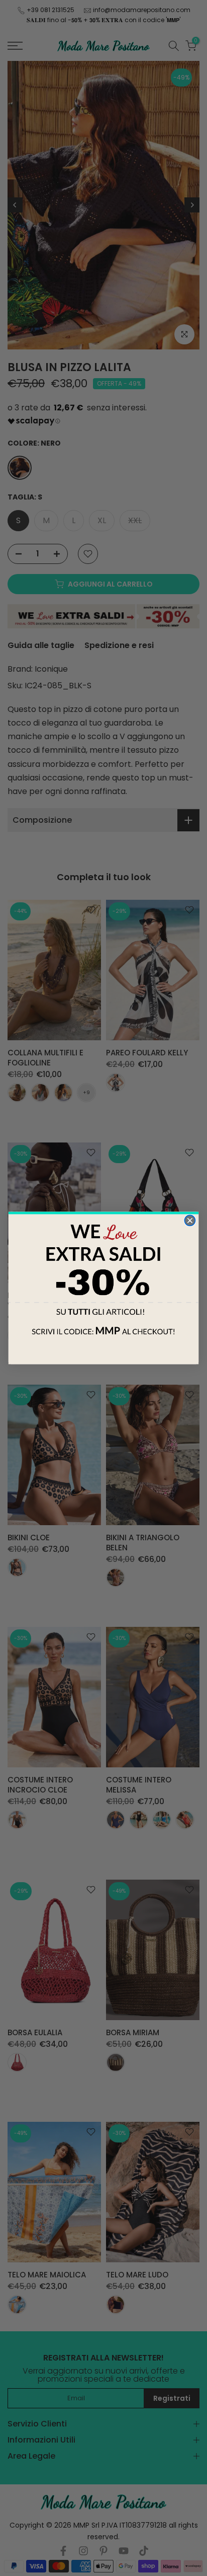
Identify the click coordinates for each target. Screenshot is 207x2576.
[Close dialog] (190, 1220)
